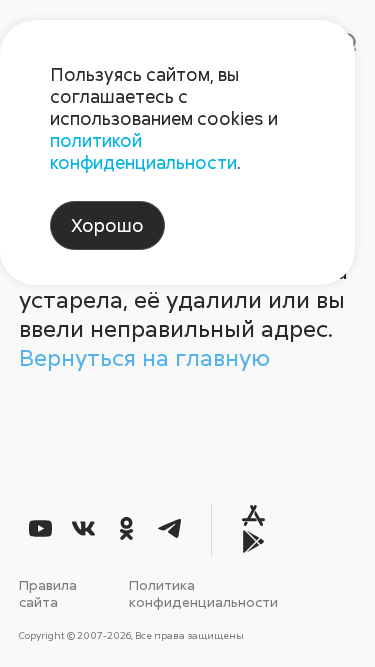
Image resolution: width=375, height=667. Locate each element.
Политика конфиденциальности (203, 593)
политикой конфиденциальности (143, 151)
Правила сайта (48, 593)
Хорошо (107, 225)
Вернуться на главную (144, 356)
